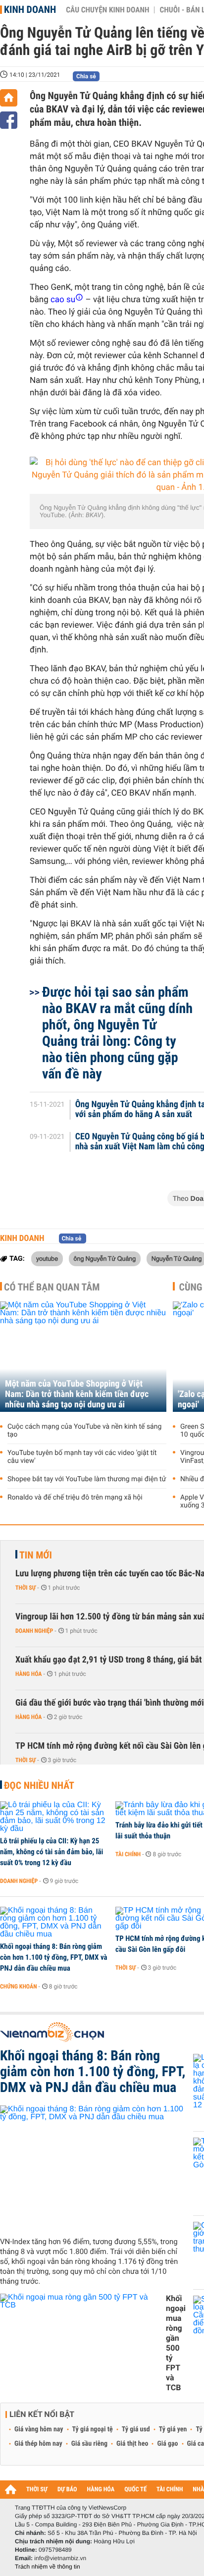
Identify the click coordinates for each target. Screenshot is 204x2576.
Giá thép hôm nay (38, 2444)
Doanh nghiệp (34, 1631)
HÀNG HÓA (101, 2490)
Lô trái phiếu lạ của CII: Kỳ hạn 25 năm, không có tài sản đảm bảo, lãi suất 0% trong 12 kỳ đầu (51, 1852)
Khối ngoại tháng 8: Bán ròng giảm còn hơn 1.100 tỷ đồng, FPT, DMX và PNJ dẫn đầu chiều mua (54, 1957)
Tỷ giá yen (173, 2429)
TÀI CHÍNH (170, 2490)
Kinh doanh (30, 9)
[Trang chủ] (9, 98)
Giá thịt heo (132, 2444)
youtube (47, 1258)
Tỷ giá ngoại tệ (93, 2429)
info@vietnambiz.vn (60, 2558)
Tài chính (128, 1854)
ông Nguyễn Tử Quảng (105, 1258)
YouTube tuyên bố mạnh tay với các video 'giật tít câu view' (82, 1457)
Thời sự (25, 1588)
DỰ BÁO (67, 2490)
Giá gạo (167, 2444)
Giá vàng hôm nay (39, 2429)
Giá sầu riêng (89, 2444)
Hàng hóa (28, 1674)
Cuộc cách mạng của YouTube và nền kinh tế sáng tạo (84, 1431)
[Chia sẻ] (9, 120)
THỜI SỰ (37, 2490)
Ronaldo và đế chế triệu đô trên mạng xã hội (75, 1498)
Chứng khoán (19, 1986)
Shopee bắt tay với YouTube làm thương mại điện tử (87, 1479)
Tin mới (36, 1555)
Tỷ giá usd (136, 2429)
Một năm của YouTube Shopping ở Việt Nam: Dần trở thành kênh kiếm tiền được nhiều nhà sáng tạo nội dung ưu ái (77, 1394)
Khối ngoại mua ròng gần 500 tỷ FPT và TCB (176, 2343)
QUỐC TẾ (135, 2490)
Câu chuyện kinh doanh (107, 10)
